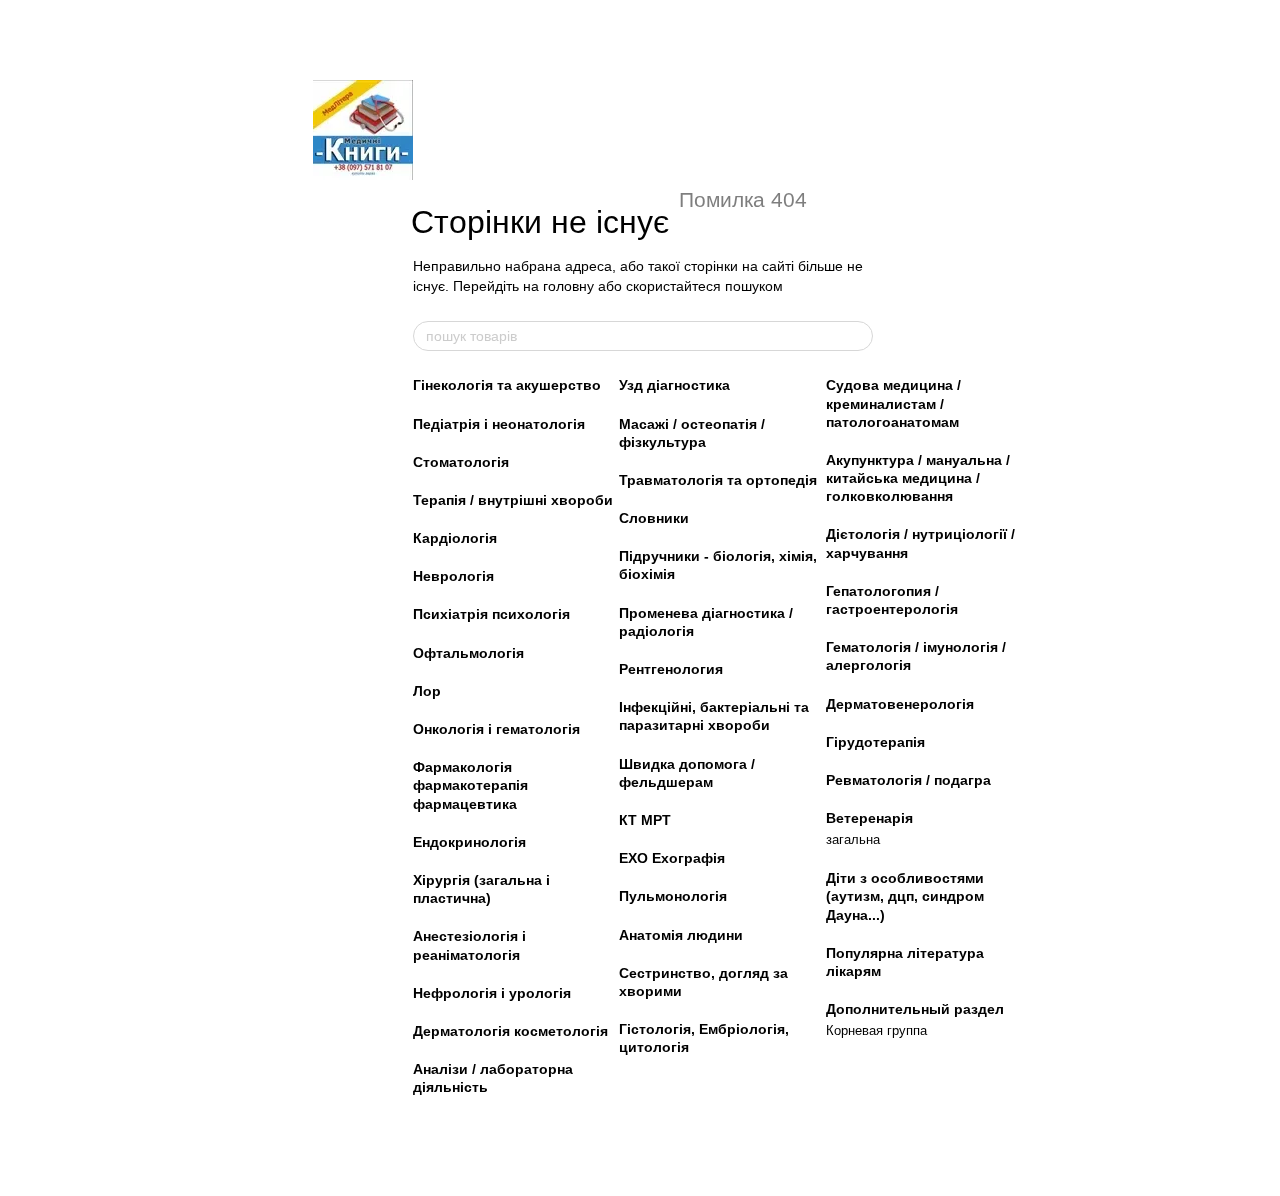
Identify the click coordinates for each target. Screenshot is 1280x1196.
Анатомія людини (681, 935)
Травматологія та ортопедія (718, 480)
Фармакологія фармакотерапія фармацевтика (470, 785)
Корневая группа (876, 1030)
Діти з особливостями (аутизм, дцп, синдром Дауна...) (905, 896)
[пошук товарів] (857, 336)
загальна (853, 839)
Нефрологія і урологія (492, 993)
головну (568, 286)
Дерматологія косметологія (510, 1031)
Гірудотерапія (875, 742)
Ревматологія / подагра (908, 780)
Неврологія (453, 576)
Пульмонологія (673, 896)
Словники (654, 518)
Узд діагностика (674, 385)
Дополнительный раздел (915, 1009)
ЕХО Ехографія (672, 858)
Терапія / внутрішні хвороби (513, 500)
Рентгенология (671, 669)
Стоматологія (461, 462)
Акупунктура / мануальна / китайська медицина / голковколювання (918, 478)
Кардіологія (455, 538)
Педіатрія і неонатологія (499, 424)
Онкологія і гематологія (496, 729)
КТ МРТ (645, 820)
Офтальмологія (468, 653)
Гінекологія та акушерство (507, 385)
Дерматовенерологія (900, 704)
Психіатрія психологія (491, 614)
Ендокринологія (469, 842)
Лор (427, 691)
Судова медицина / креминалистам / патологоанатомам (893, 403)
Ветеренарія (869, 818)
